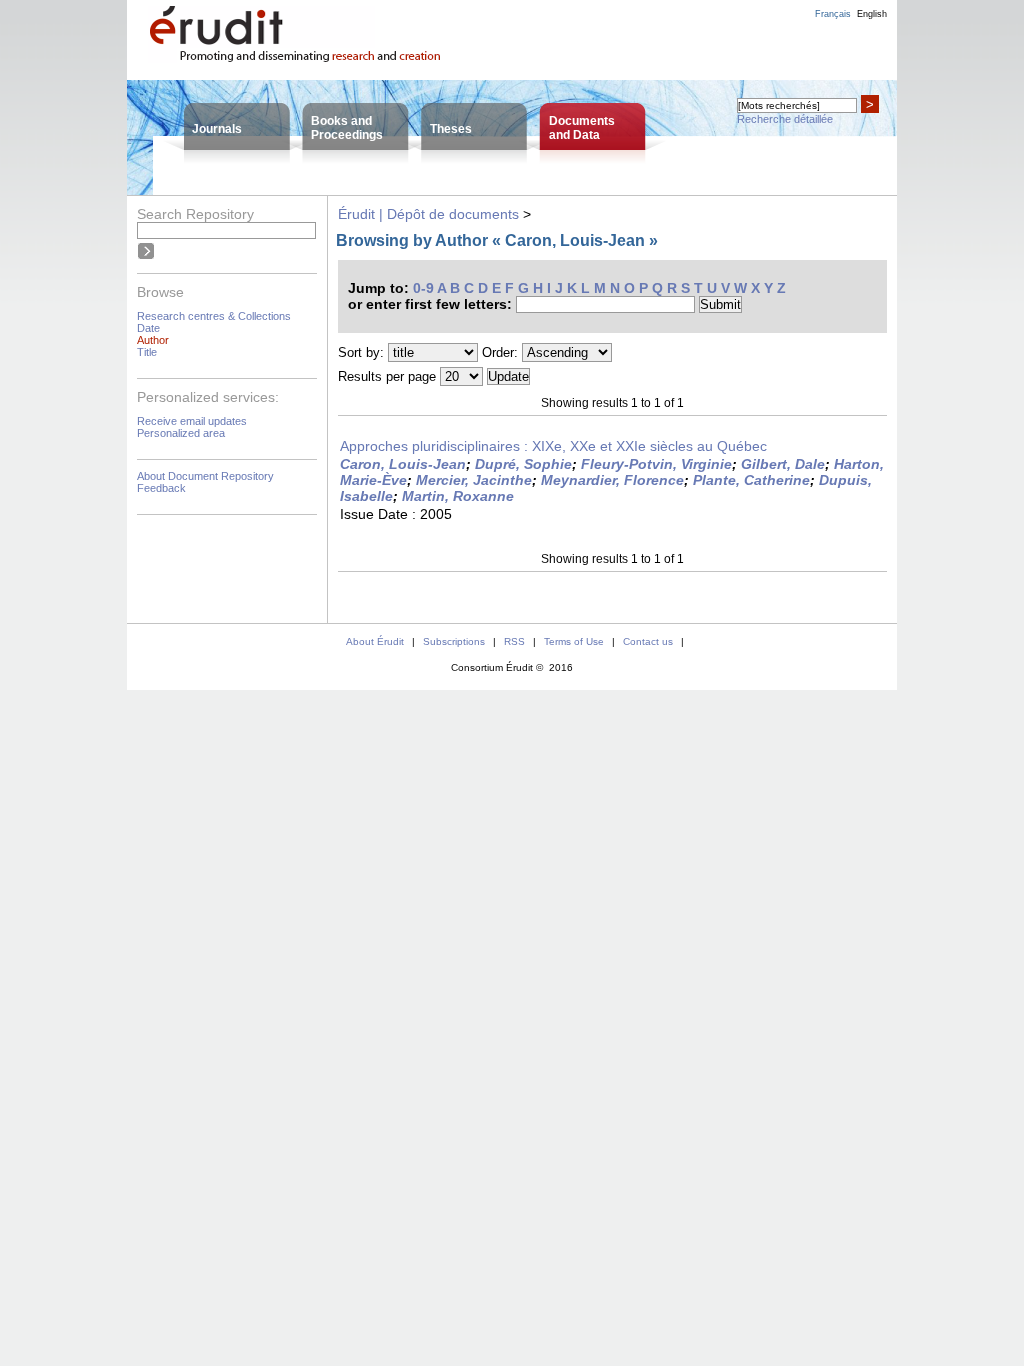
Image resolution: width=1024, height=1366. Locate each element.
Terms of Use (574, 641)
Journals (217, 129)
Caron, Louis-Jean (403, 464)
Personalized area (181, 433)
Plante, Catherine (751, 480)
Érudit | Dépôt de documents (428, 214)
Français (833, 14)
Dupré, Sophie (523, 464)
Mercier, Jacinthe (474, 480)
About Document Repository (205, 476)
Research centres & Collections (214, 316)
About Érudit (375, 641)
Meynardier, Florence (612, 480)
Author (153, 340)
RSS (514, 641)
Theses (451, 129)
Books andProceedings (347, 128)
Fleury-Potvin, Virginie (656, 464)
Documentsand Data (582, 128)
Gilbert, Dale (783, 464)
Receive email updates (192, 421)
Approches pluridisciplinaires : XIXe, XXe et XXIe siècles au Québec (553, 446)
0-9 (423, 288)
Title (147, 352)
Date (148, 328)
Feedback (161, 488)
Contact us (648, 641)
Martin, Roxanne (458, 496)
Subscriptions (454, 641)
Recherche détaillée (785, 119)
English (872, 14)
